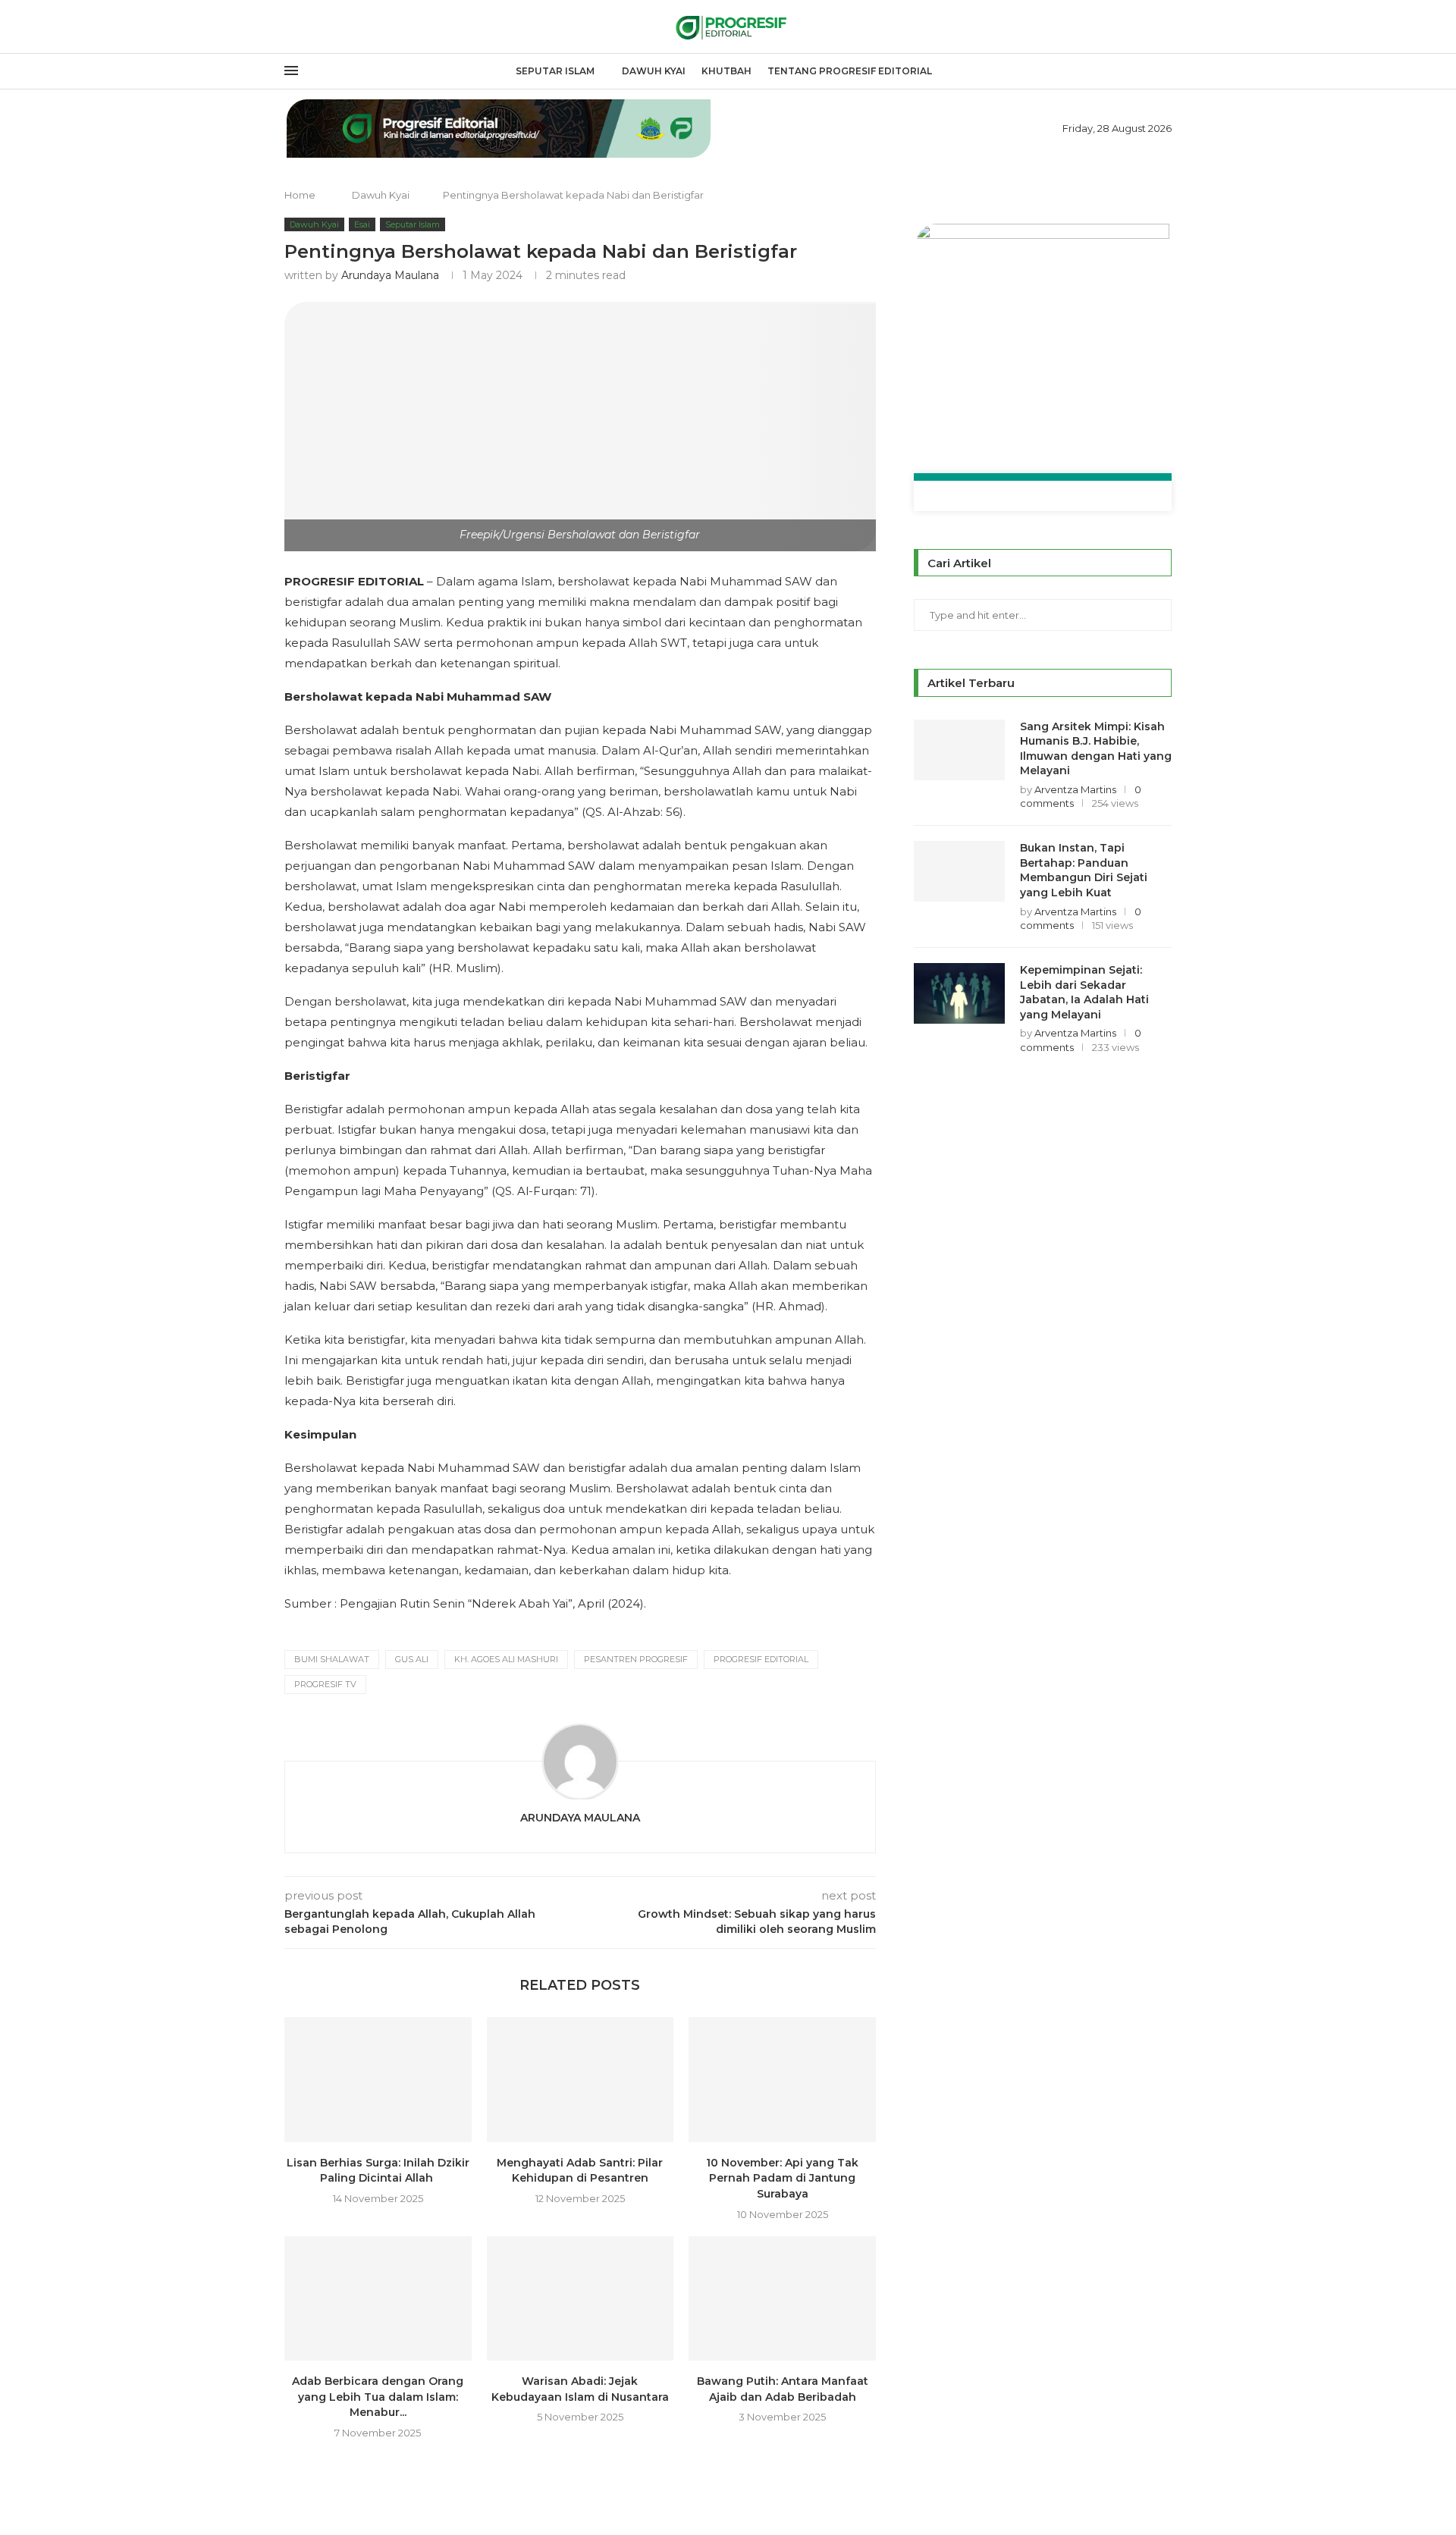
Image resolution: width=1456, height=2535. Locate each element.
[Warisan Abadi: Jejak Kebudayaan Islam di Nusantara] (581, 2298)
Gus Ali (412, 1659)
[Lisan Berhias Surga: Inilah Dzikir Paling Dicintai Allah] (378, 2079)
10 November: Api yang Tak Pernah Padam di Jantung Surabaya (782, 2178)
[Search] (1164, 72)
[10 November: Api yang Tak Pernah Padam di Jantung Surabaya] (782, 2079)
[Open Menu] (291, 71)
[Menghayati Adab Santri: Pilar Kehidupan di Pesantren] (581, 2079)
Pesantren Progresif (636, 1659)
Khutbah (726, 71)
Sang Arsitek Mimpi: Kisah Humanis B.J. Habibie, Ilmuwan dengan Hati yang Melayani (1096, 749)
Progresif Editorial (761, 1659)
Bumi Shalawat (332, 1659)
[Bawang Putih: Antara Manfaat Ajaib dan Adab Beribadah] (782, 2298)
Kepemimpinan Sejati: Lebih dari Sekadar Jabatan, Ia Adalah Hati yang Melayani (1084, 992)
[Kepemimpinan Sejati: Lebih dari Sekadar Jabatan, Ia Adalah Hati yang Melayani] (959, 993)
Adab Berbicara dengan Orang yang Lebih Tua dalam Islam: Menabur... (378, 2397)
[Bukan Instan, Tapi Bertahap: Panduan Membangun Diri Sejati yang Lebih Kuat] (959, 871)
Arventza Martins (1075, 789)
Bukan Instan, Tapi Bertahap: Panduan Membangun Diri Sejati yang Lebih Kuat (1084, 870)
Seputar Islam (555, 71)
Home (300, 195)
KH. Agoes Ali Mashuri (506, 1659)
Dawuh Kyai (654, 71)
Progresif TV (325, 1684)
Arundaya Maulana (390, 275)
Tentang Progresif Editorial (850, 71)
